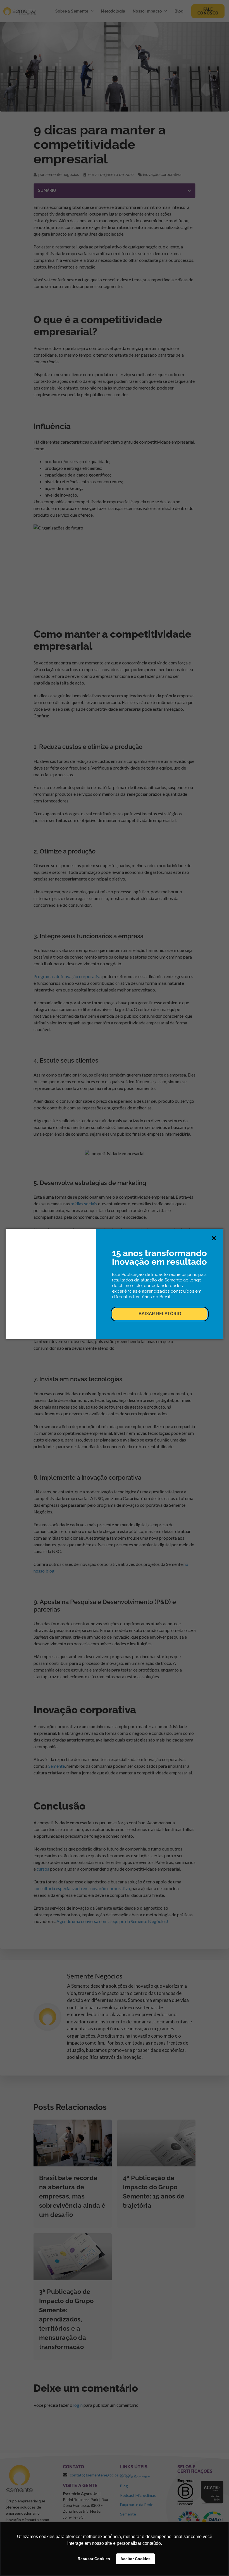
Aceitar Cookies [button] (135, 2559)
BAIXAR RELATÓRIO (160, 1314)
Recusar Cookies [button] (94, 2559)
